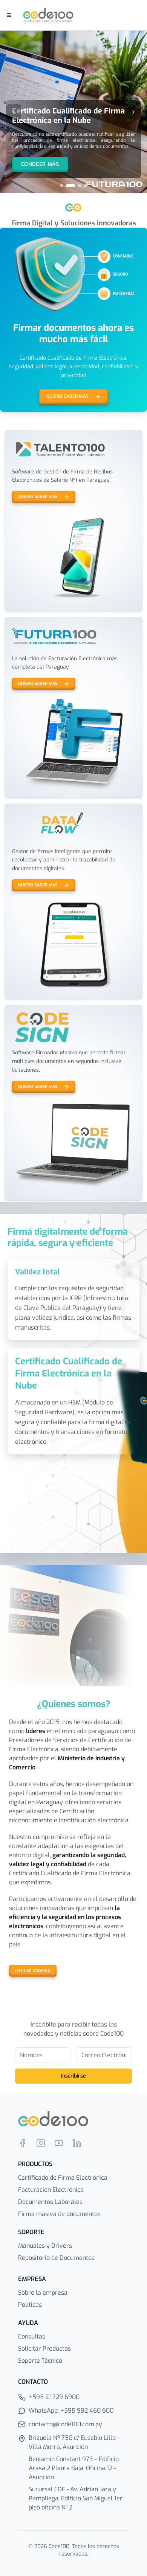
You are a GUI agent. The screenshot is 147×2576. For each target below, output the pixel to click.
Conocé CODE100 (33, 1971)
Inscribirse (73, 2076)
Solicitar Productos (44, 2349)
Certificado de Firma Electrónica (63, 2178)
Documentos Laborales (50, 2202)
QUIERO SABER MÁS (68, 396)
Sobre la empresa (43, 2293)
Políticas (30, 2305)
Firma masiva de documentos (59, 2214)
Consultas (32, 2336)
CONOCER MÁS (40, 164)
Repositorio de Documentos (56, 2258)
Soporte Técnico (40, 2361)
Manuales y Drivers (45, 2246)
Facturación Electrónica (51, 2190)
